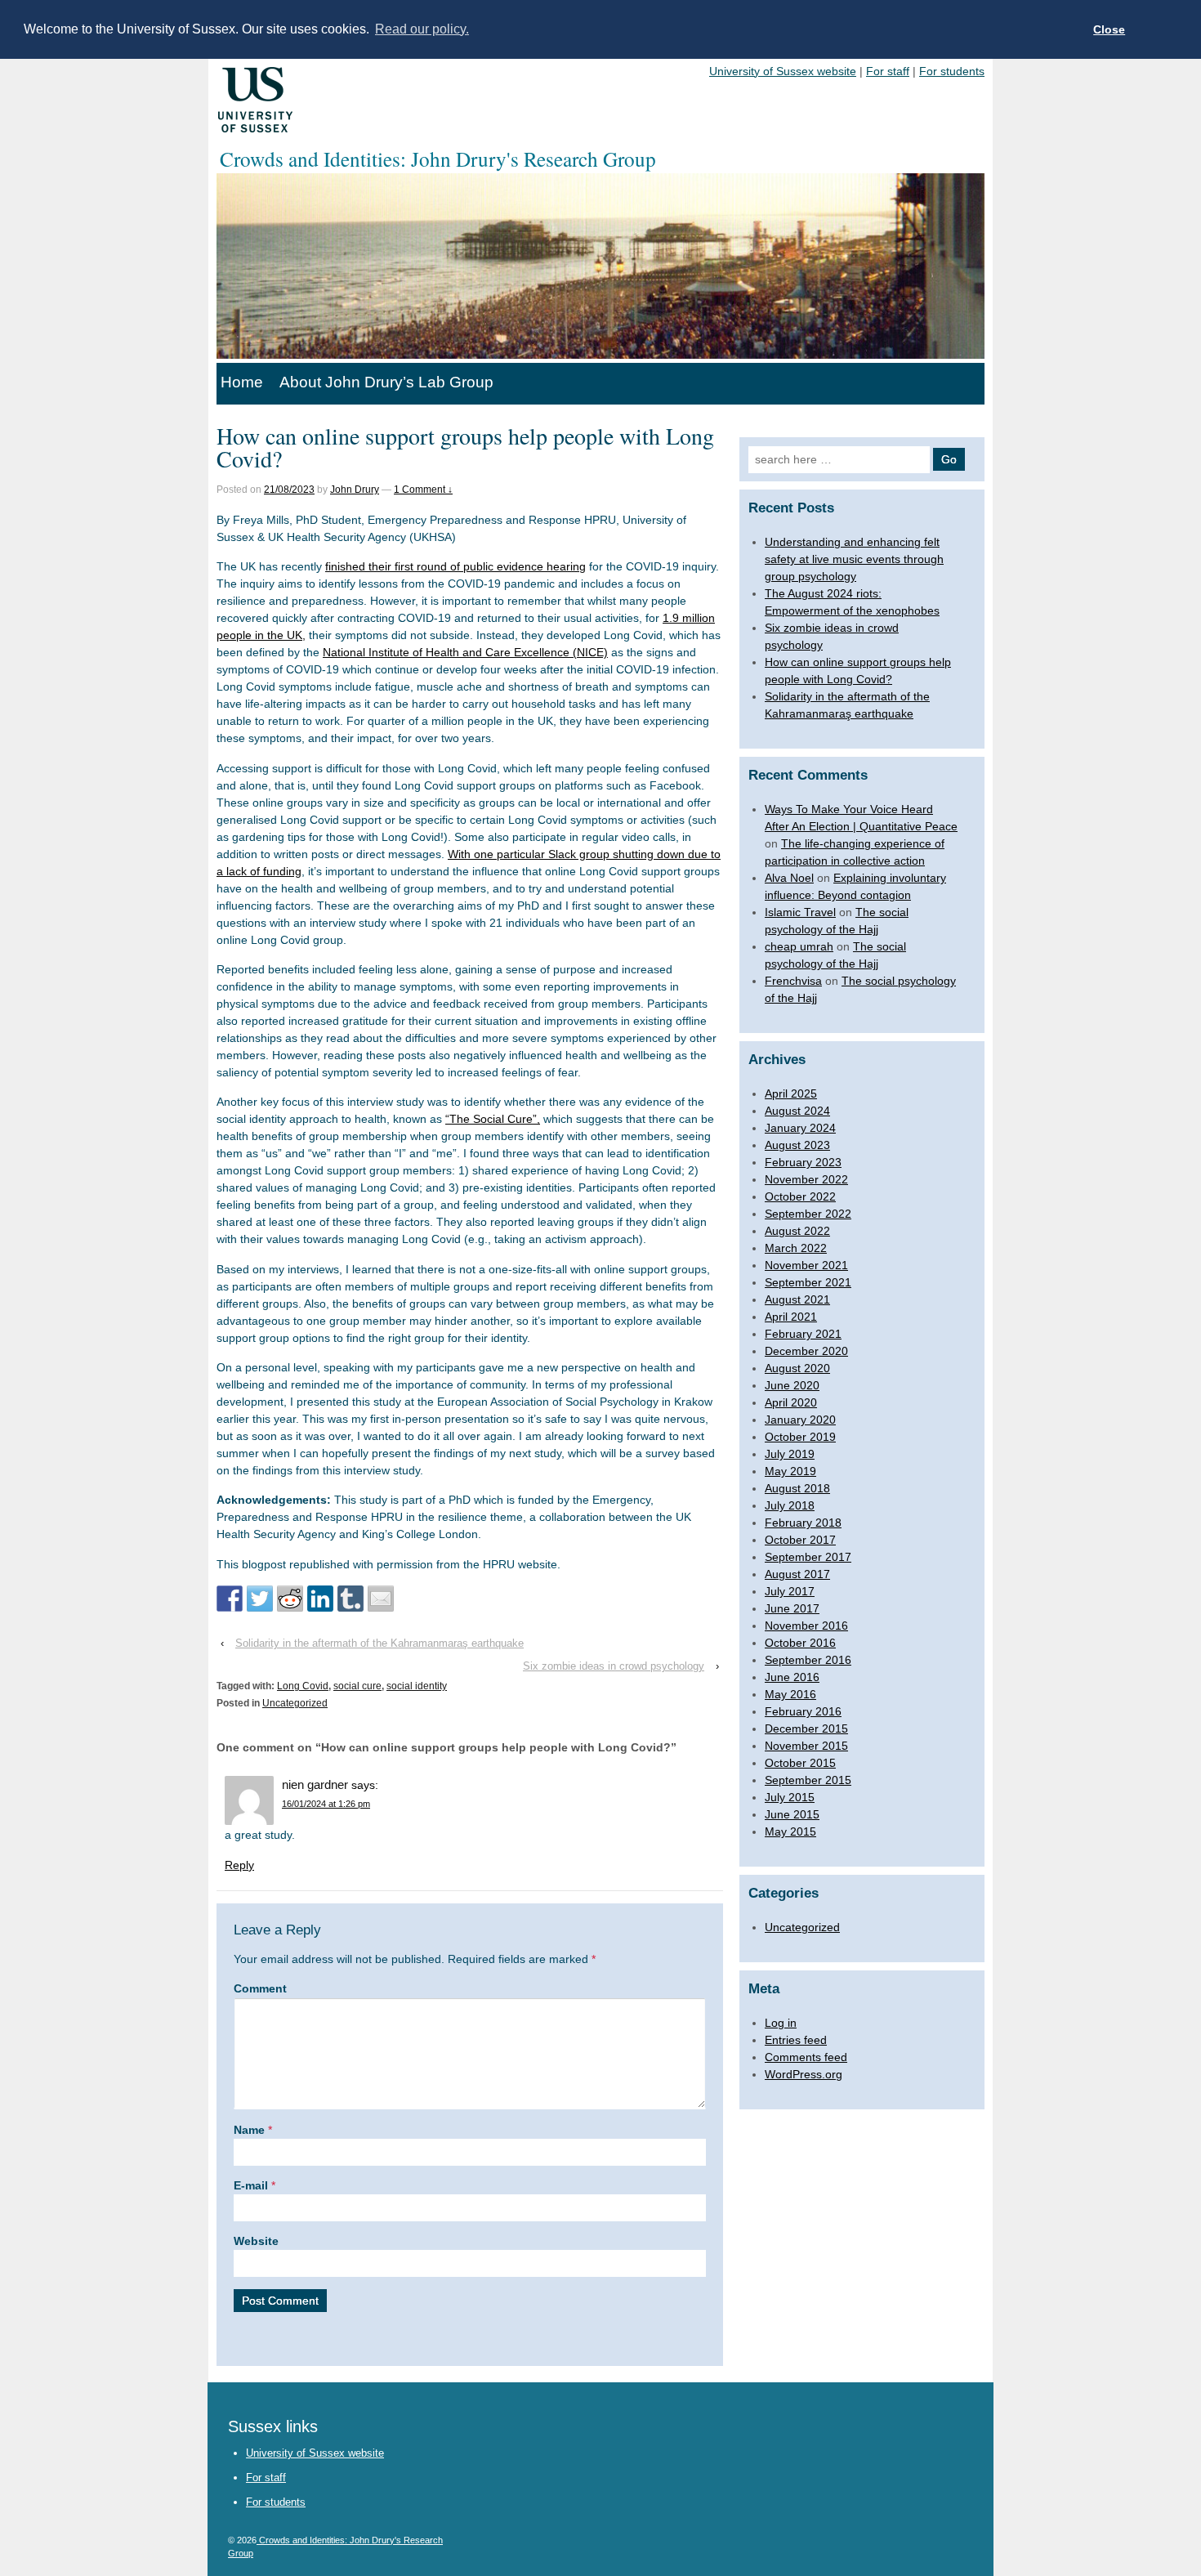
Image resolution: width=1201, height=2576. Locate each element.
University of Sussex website (783, 71)
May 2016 (790, 1694)
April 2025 (791, 1093)
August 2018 (797, 1488)
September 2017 (808, 1557)
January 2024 (800, 1128)
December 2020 (806, 1351)
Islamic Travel (800, 912)
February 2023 (803, 1162)
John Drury (355, 490)
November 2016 (806, 1626)
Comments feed (806, 2057)
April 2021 (791, 1317)
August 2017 (797, 1574)
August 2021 (797, 1299)
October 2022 (800, 1196)
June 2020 (792, 1385)
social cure (357, 1686)
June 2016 (792, 1677)
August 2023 (797, 1145)
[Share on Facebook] (230, 1599)
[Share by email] (381, 1599)
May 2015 (790, 1831)
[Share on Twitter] (260, 1599)
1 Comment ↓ (423, 490)
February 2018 (803, 1523)
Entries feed (796, 2040)
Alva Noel (789, 878)
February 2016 (803, 1711)
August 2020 (797, 1368)
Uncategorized (295, 1703)
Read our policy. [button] (422, 29)
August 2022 (797, 1231)
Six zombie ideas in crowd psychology (614, 1666)
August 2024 (797, 1111)
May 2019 (790, 1471)
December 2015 (806, 1729)
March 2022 (796, 1248)
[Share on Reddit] (290, 1599)
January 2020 (800, 1420)
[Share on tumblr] (350, 1599)
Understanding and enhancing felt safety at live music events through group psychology (854, 559)
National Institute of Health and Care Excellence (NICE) (465, 652)
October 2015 (800, 1763)
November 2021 (806, 1265)
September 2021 (808, 1282)
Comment (260, 1988)
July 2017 (790, 1591)
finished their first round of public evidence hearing (455, 566)
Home (242, 382)
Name (249, 2130)
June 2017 (792, 1608)
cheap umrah (799, 946)
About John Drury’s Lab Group (386, 382)
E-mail (251, 2185)
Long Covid (303, 1686)
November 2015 (806, 1746)
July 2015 (790, 1797)
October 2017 (800, 1540)
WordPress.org (804, 2074)
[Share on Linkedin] (320, 1599)
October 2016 (800, 1643)
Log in (781, 2023)
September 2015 (808, 1780)
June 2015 (792, 1814)
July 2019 (790, 1454)
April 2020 (791, 1402)
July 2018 (790, 1505)
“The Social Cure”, (493, 1119)
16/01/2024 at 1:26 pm (326, 1804)
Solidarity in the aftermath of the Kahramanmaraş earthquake (379, 1643)
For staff (888, 71)
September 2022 (808, 1214)
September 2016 (808, 1660)
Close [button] (1109, 29)
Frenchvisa (793, 981)
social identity (417, 1686)
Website (256, 2241)
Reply (239, 1865)
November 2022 (806, 1179)
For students (952, 71)
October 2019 (800, 1437)
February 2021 (803, 1334)
